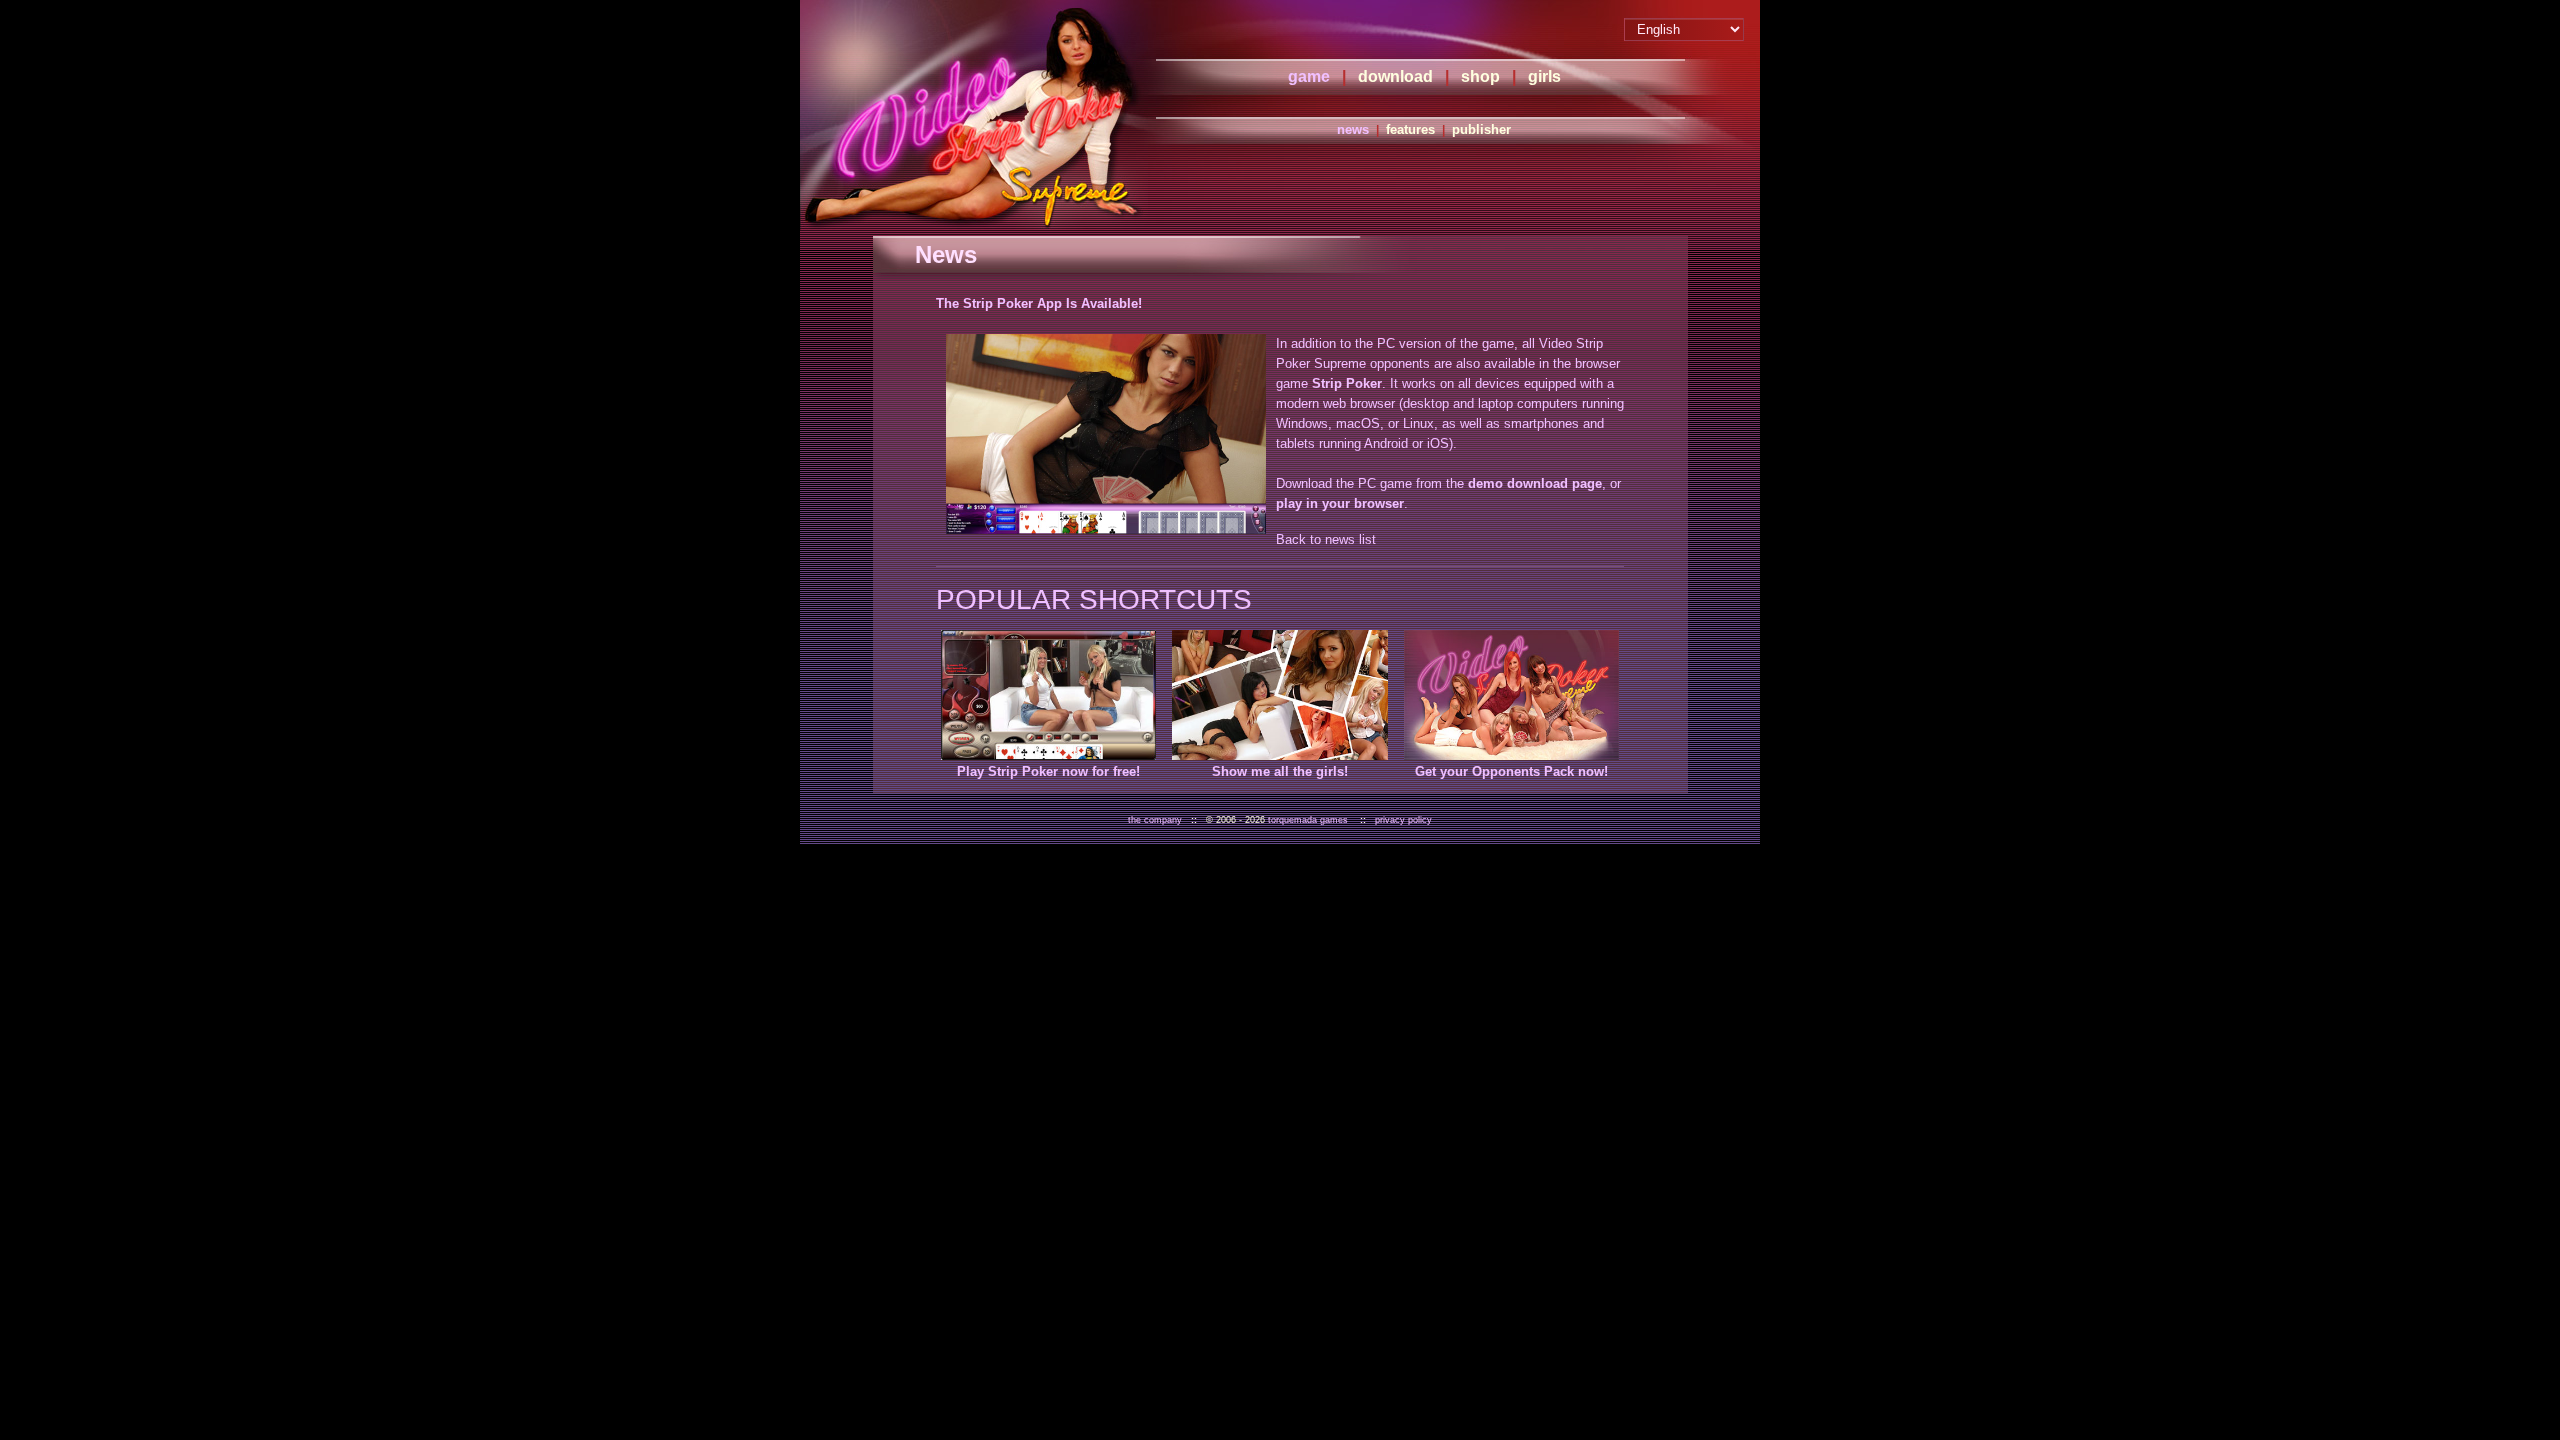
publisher (1481, 129)
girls (1544, 76)
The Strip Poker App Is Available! (1039, 303)
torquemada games (1308, 820)
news (1353, 129)
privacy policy (1403, 820)
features (1410, 129)
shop (1480, 76)
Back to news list (1326, 539)
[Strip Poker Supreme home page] (974, 115)
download (1395, 76)
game (1309, 76)
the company (1155, 820)
